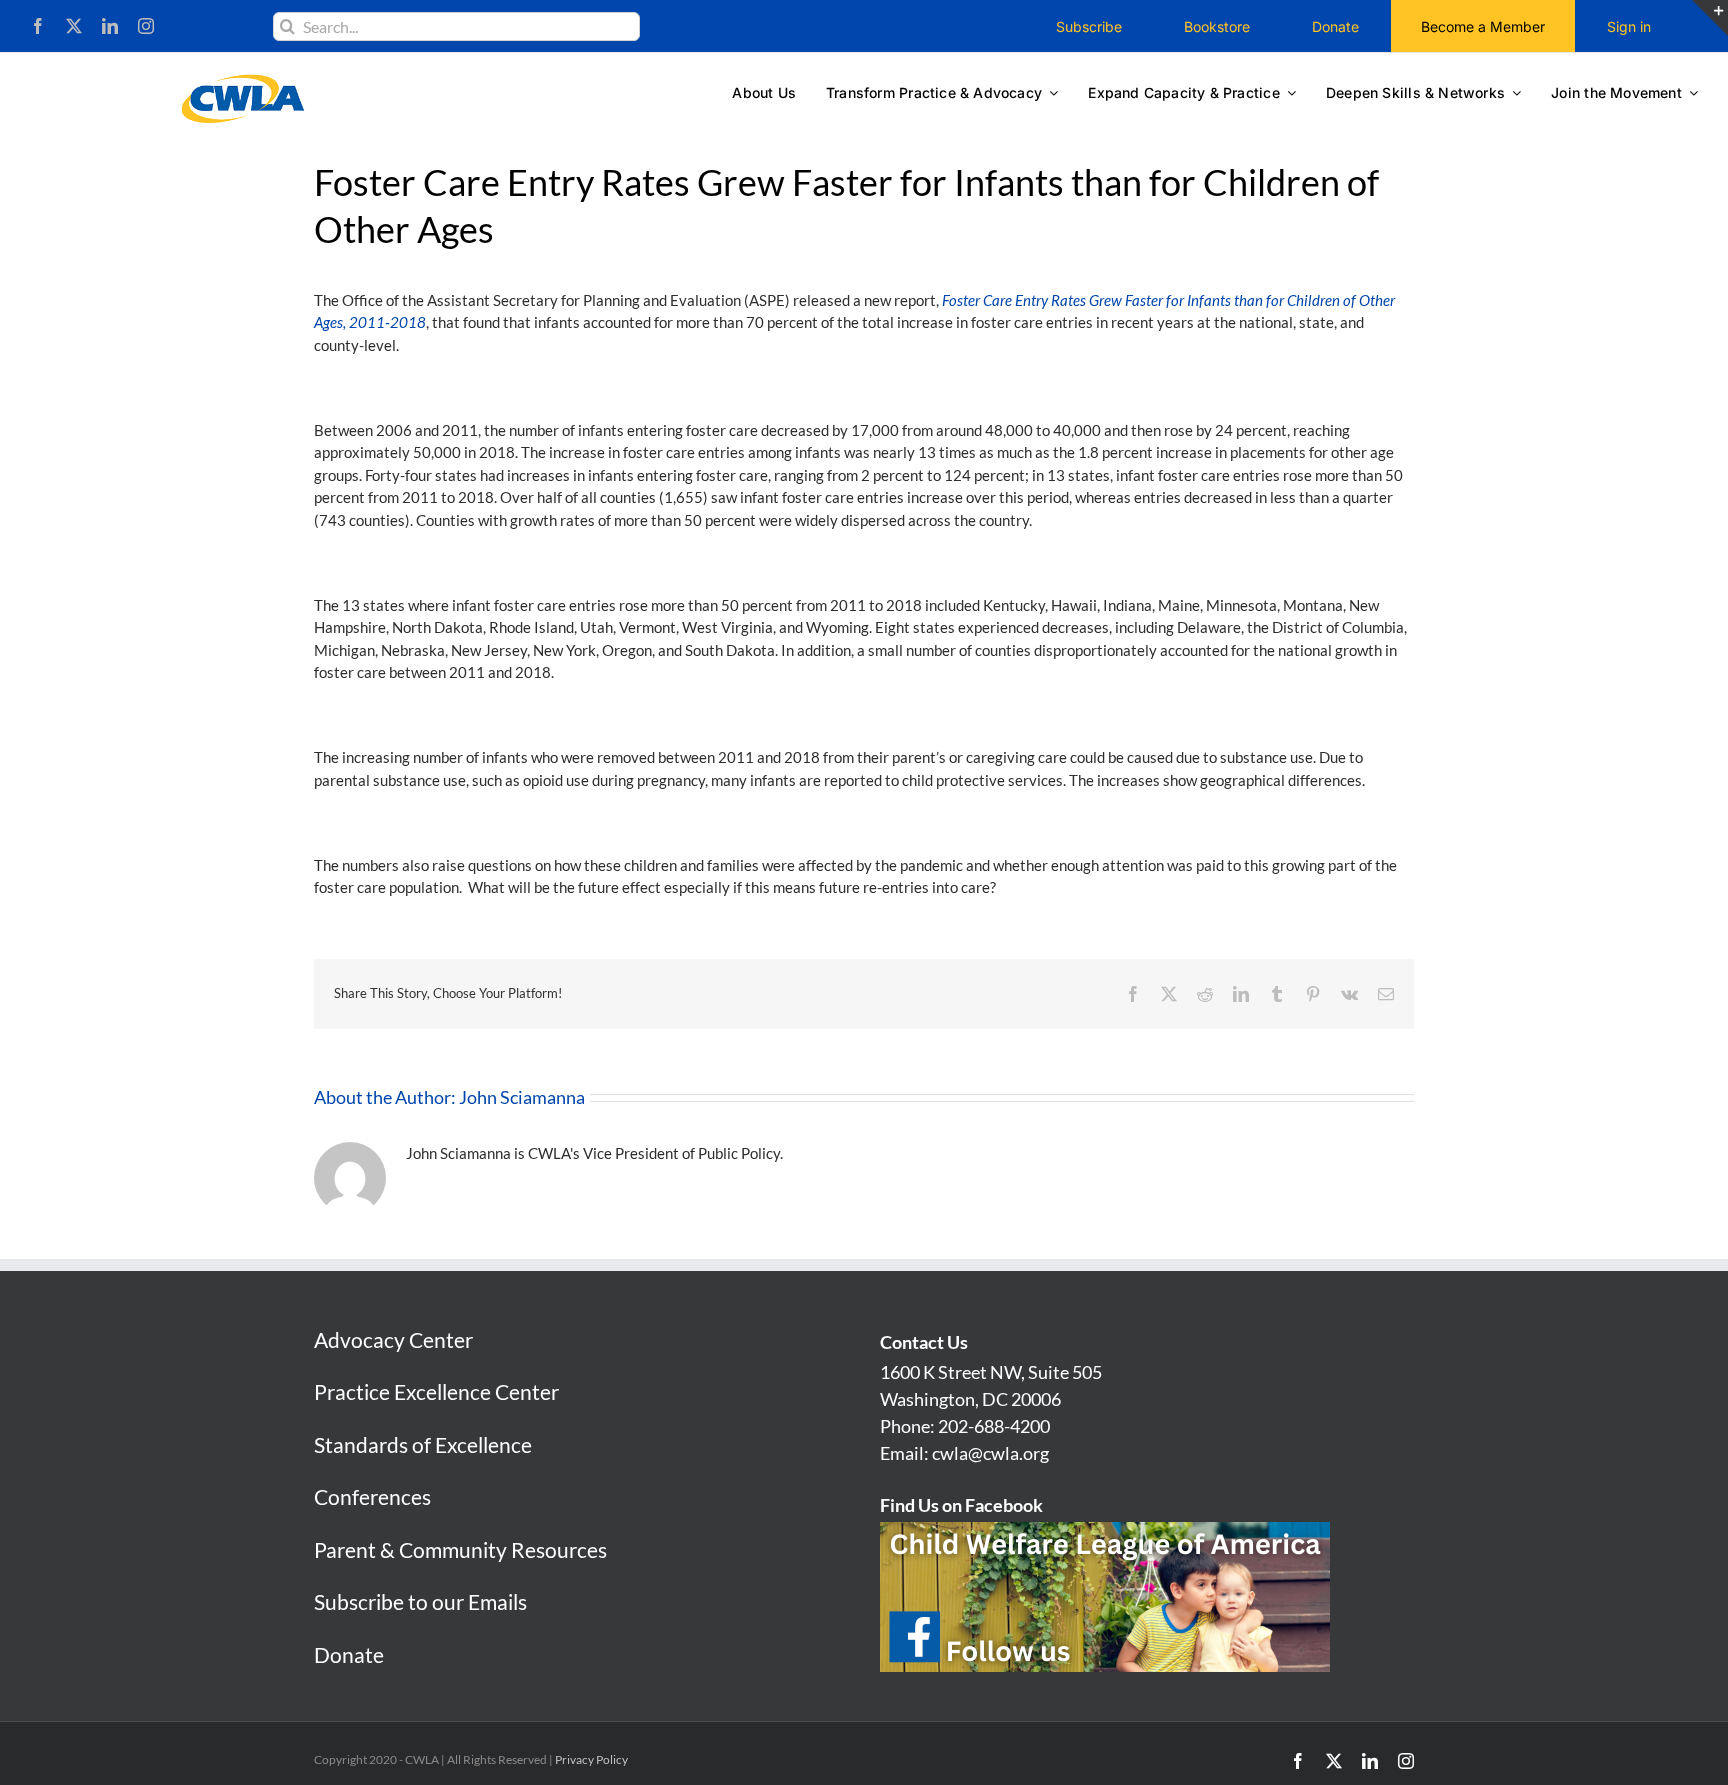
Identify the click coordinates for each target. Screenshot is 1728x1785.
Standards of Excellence (423, 1444)
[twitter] (74, 26)
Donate (349, 1654)
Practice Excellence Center (436, 1391)
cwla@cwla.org (990, 1453)
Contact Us (924, 1342)
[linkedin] (110, 26)
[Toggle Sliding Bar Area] (1710, 18)
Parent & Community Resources (460, 1549)
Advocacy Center (393, 1339)
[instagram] (146, 26)
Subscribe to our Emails (420, 1601)
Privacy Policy (591, 1759)
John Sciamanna (522, 1097)
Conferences (372, 1496)
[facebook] (38, 26)
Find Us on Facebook (961, 1505)
